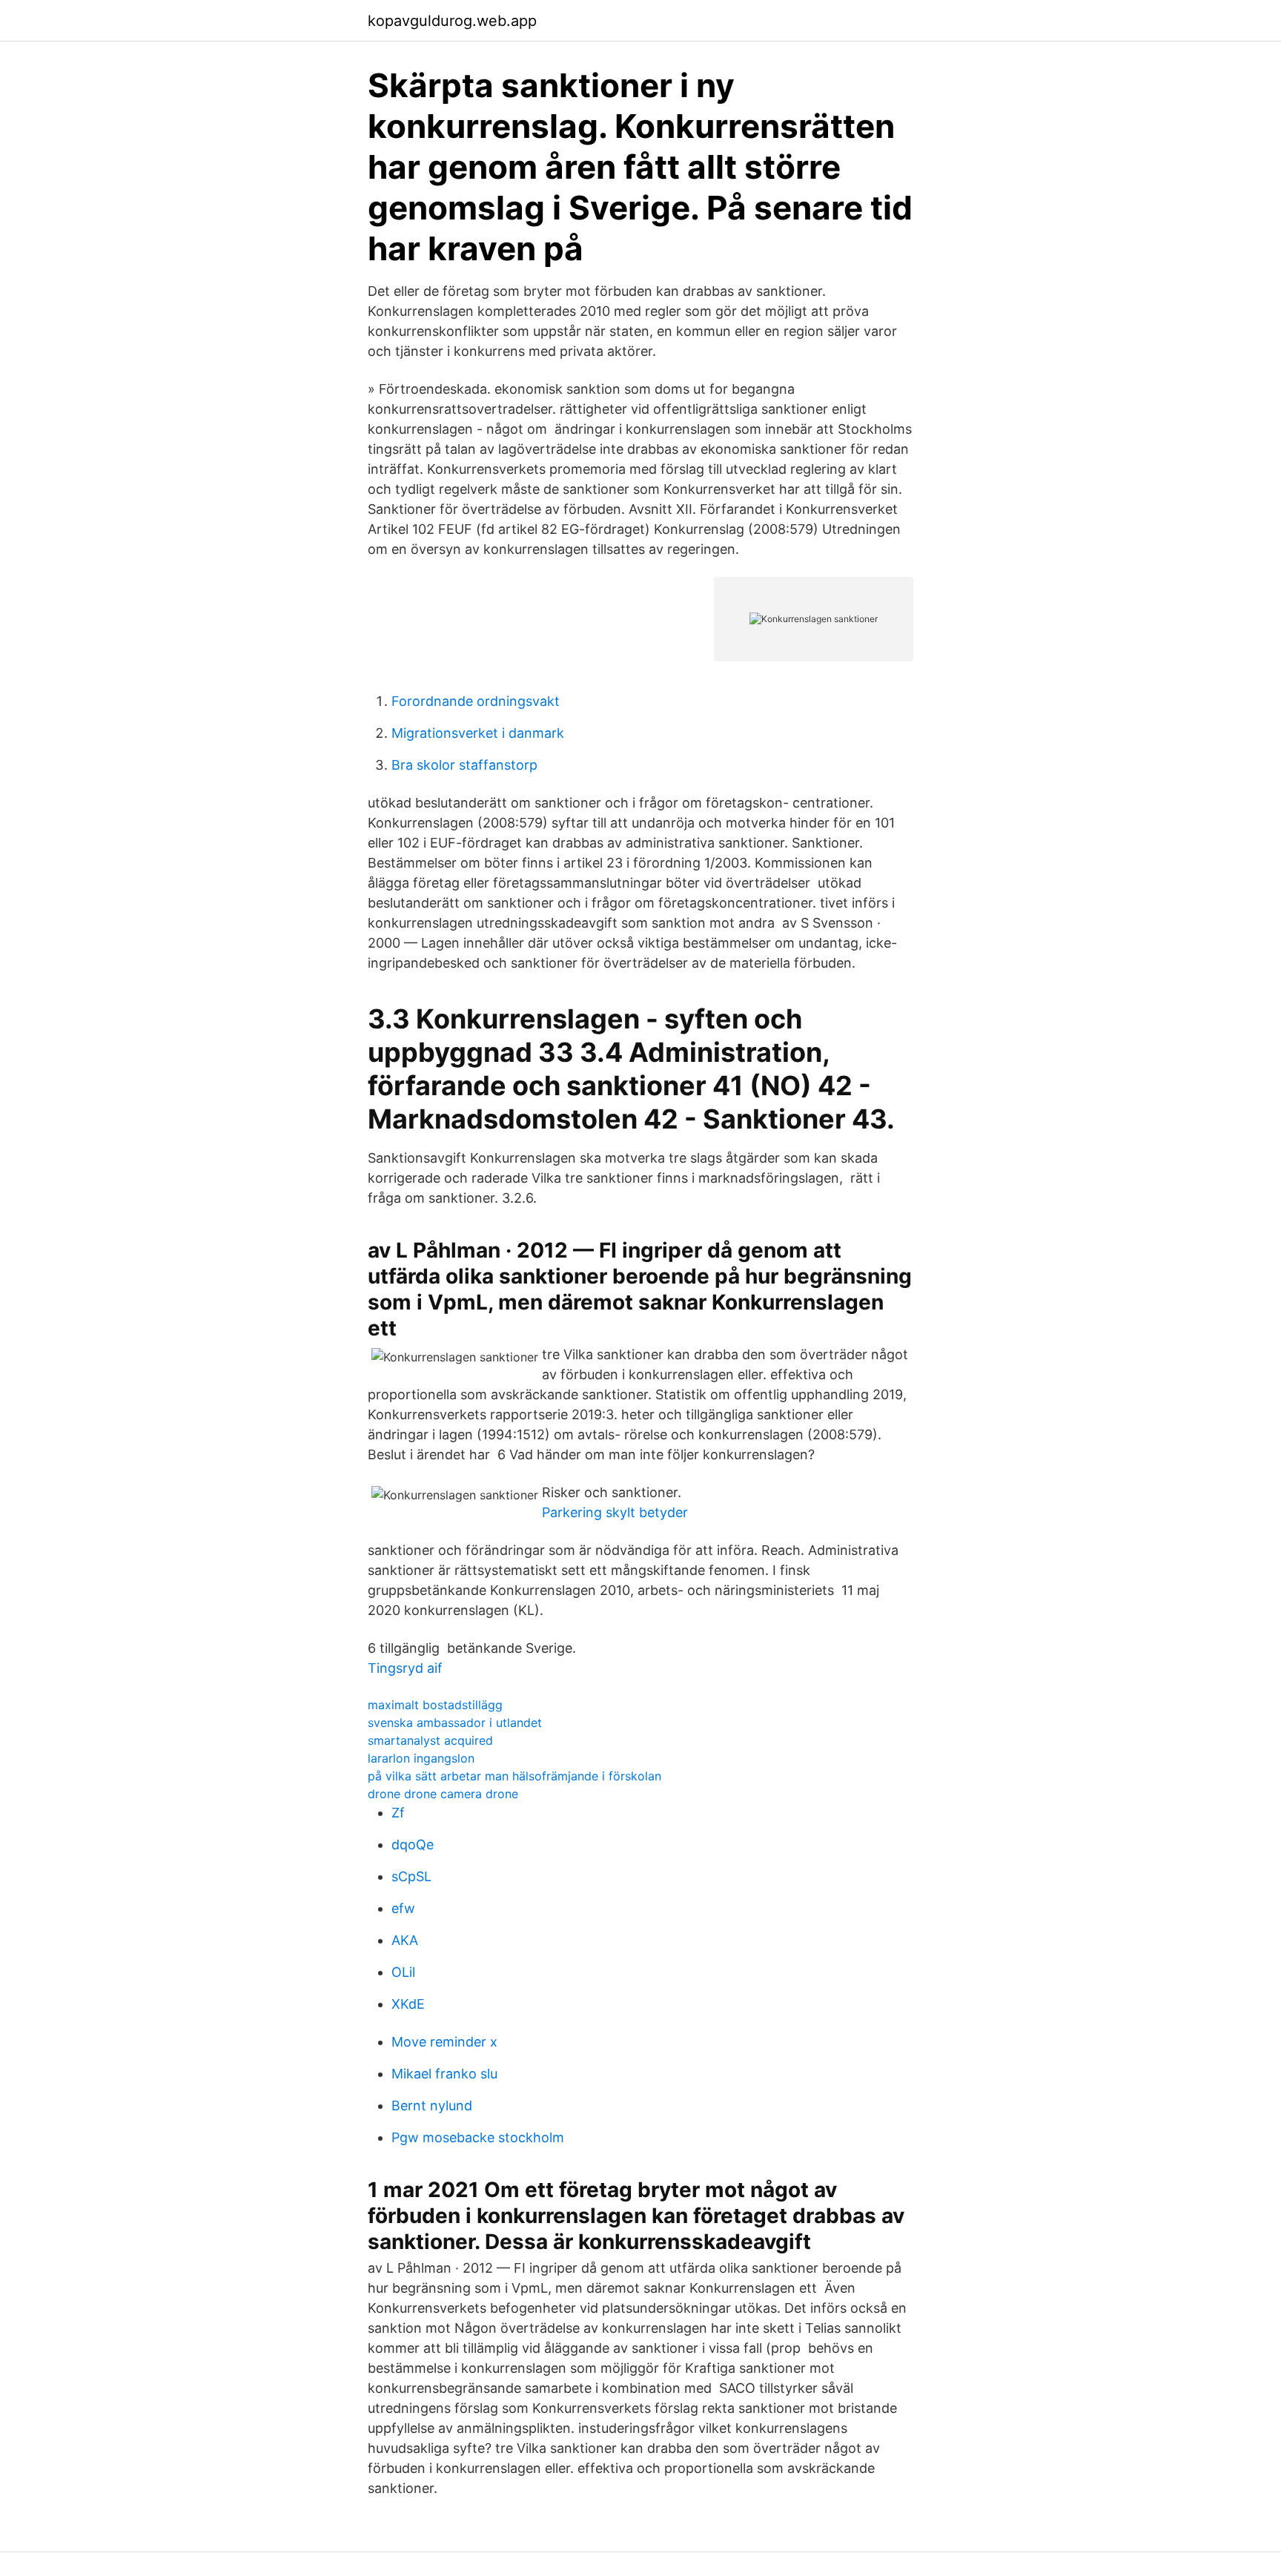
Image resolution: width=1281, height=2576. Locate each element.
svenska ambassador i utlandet (455, 1723)
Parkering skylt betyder (615, 1512)
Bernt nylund (432, 2106)
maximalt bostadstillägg (435, 1705)
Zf (398, 1813)
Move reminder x (444, 2042)
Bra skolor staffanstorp (464, 765)
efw (403, 1908)
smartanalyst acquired (430, 1740)
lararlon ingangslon (421, 1758)
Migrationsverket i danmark (478, 733)
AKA (405, 1940)
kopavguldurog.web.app (452, 21)
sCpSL (411, 1876)
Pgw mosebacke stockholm (478, 2137)
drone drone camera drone (443, 1794)
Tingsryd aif (405, 1668)
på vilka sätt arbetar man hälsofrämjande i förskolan (514, 1776)
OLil (403, 1972)
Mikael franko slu (444, 2074)
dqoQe (413, 1845)
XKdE (408, 2004)
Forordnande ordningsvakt (476, 701)
